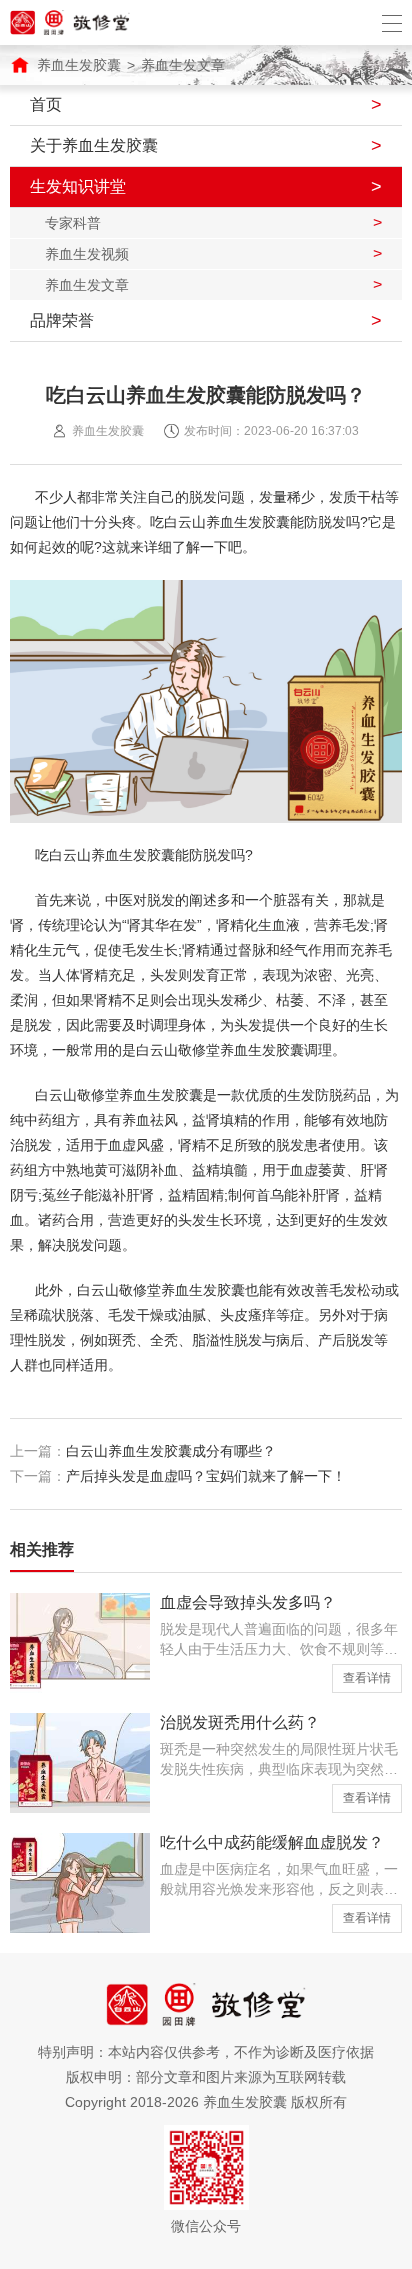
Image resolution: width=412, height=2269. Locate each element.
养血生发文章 (183, 65)
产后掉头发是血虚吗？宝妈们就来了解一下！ (206, 1476)
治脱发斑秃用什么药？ (240, 1722)
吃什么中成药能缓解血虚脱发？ (272, 1842)
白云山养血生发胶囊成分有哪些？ (171, 1451)
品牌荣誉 (62, 320)
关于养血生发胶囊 (94, 145)
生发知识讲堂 (78, 186)
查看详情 (367, 1678)
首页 (46, 104)
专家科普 (73, 223)
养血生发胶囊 (79, 65)
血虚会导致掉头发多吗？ (248, 1602)
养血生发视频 (87, 254)
